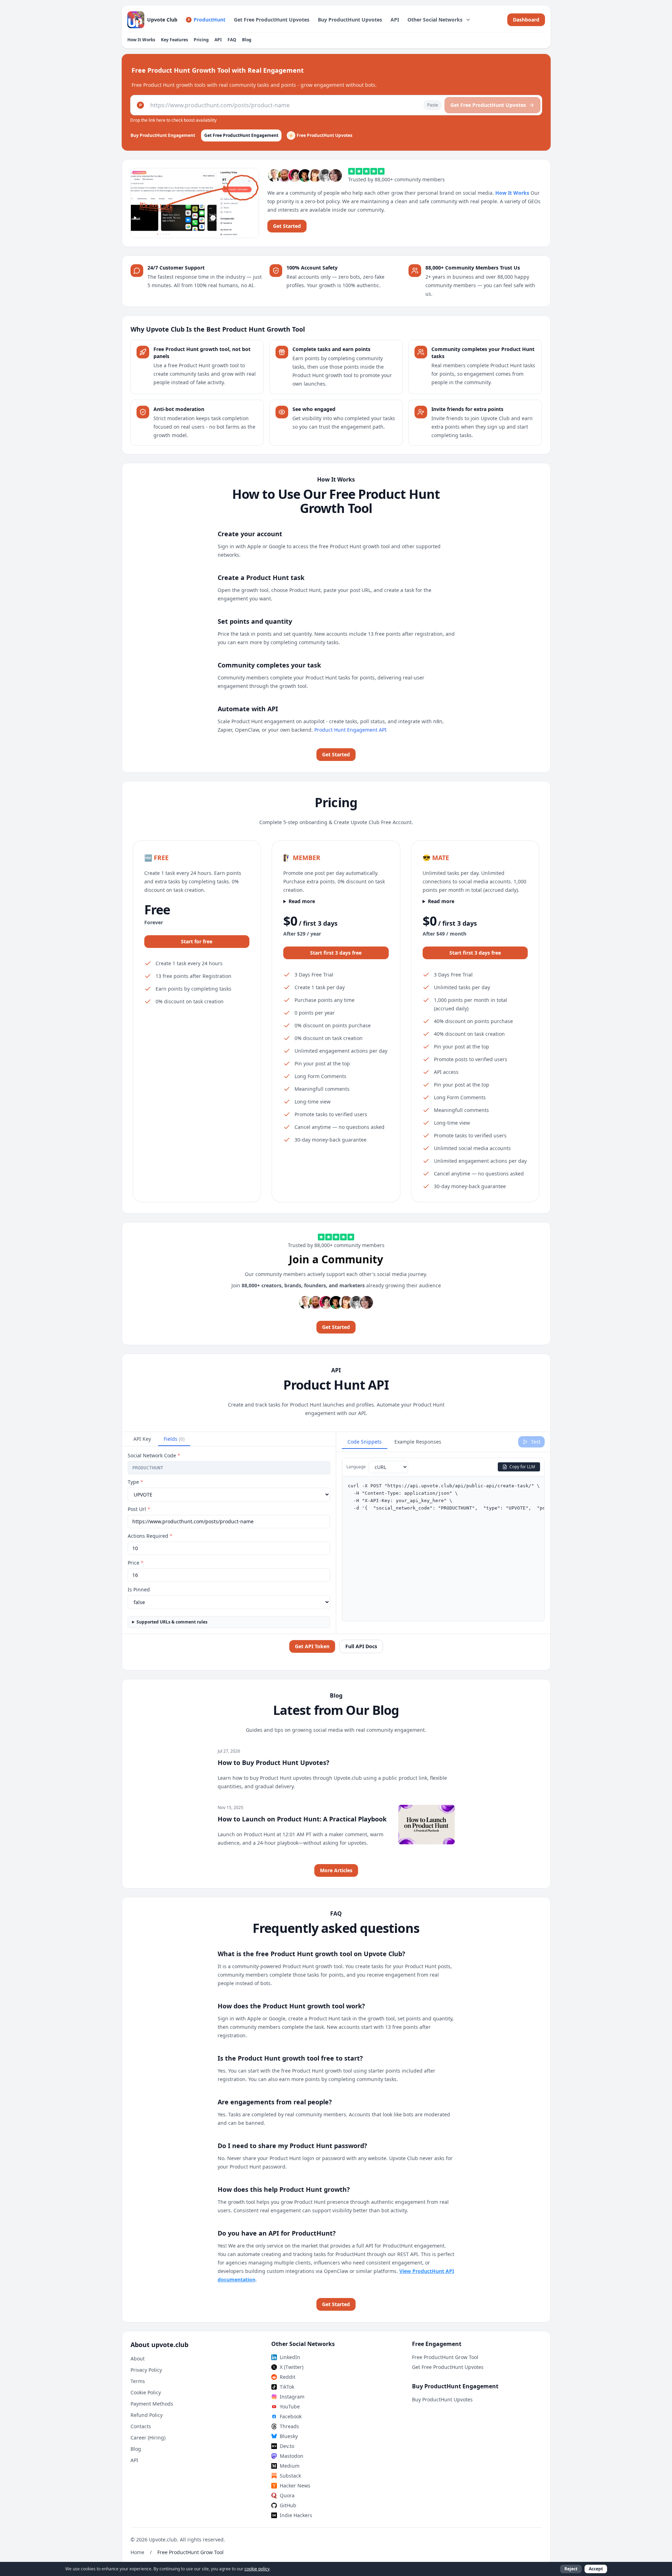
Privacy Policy (146, 2370)
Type (135, 1482)
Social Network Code (154, 1455)
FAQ (232, 40)
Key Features (174, 40)
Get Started (287, 226)
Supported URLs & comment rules (172, 1622)
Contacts (141, 2426)
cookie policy (257, 2569)
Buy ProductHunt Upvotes (350, 20)
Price (136, 1563)
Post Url (139, 1509)
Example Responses (418, 1442)
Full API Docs (361, 1646)
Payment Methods (152, 2404)
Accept (596, 2569)
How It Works (141, 40)
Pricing (201, 40)
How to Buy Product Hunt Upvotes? (274, 1762)
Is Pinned (139, 1589)
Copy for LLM (522, 1467)
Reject (571, 2569)
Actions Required (150, 1536)
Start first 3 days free (336, 953)
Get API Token (312, 1646)
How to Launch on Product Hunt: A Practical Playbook (302, 1819)
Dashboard (526, 20)
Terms (138, 2381)
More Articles (336, 1870)
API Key (142, 1439)
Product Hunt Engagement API (350, 730)
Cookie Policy (146, 2392)
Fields (174, 1439)
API (395, 20)
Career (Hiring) (148, 2438)
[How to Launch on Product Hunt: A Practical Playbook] (426, 1825)
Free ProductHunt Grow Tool (445, 2357)
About (138, 2359)
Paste (433, 105)
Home (137, 2552)
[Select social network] (140, 105)
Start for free (197, 941)
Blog (247, 40)
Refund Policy (147, 2415)
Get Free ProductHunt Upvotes (272, 20)
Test (536, 1442)
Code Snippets (365, 1442)
